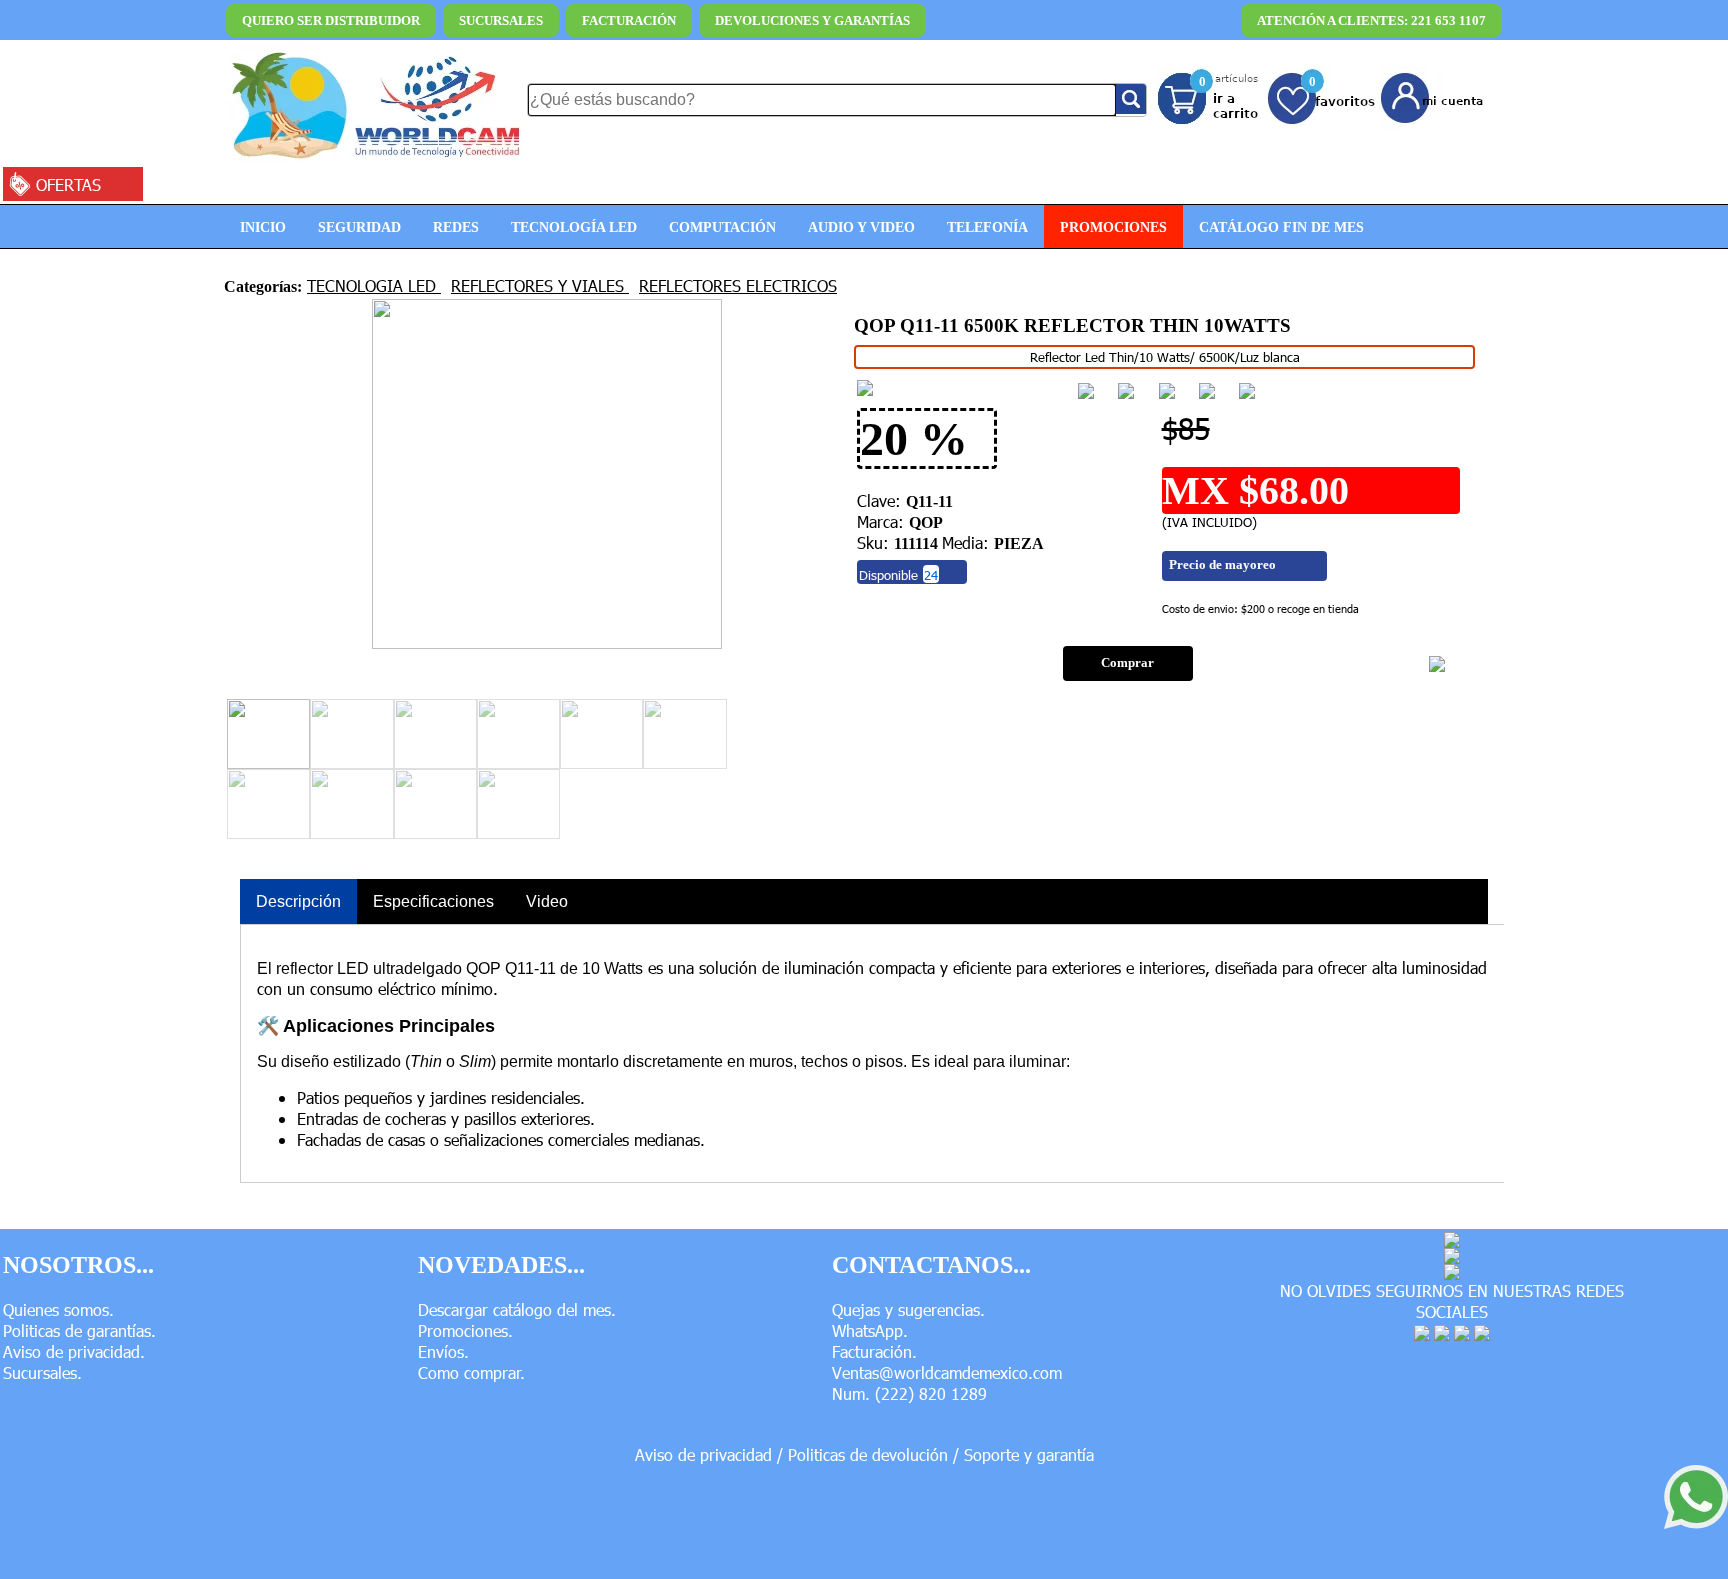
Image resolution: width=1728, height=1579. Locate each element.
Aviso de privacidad (703, 1454)
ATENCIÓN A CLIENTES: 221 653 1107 (1371, 20)
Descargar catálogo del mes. (517, 1309)
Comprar (1127, 663)
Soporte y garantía (1029, 1454)
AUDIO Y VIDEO (861, 227)
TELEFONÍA (987, 227)
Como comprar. (471, 1372)
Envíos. (443, 1351)
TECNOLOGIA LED (374, 285)
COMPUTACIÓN (722, 227)
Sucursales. (42, 1372)
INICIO (263, 227)
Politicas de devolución (868, 1454)
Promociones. (465, 1330)
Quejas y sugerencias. (908, 1309)
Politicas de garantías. (79, 1330)
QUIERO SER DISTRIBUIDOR (331, 20)
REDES (456, 227)
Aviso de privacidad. (74, 1351)
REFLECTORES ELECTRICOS (738, 285)
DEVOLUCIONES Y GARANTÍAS (812, 20)
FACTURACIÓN (629, 20)
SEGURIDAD (359, 227)
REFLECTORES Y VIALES (540, 285)
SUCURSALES (501, 20)
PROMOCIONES (1113, 227)
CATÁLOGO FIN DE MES (1281, 227)
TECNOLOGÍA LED (574, 227)
